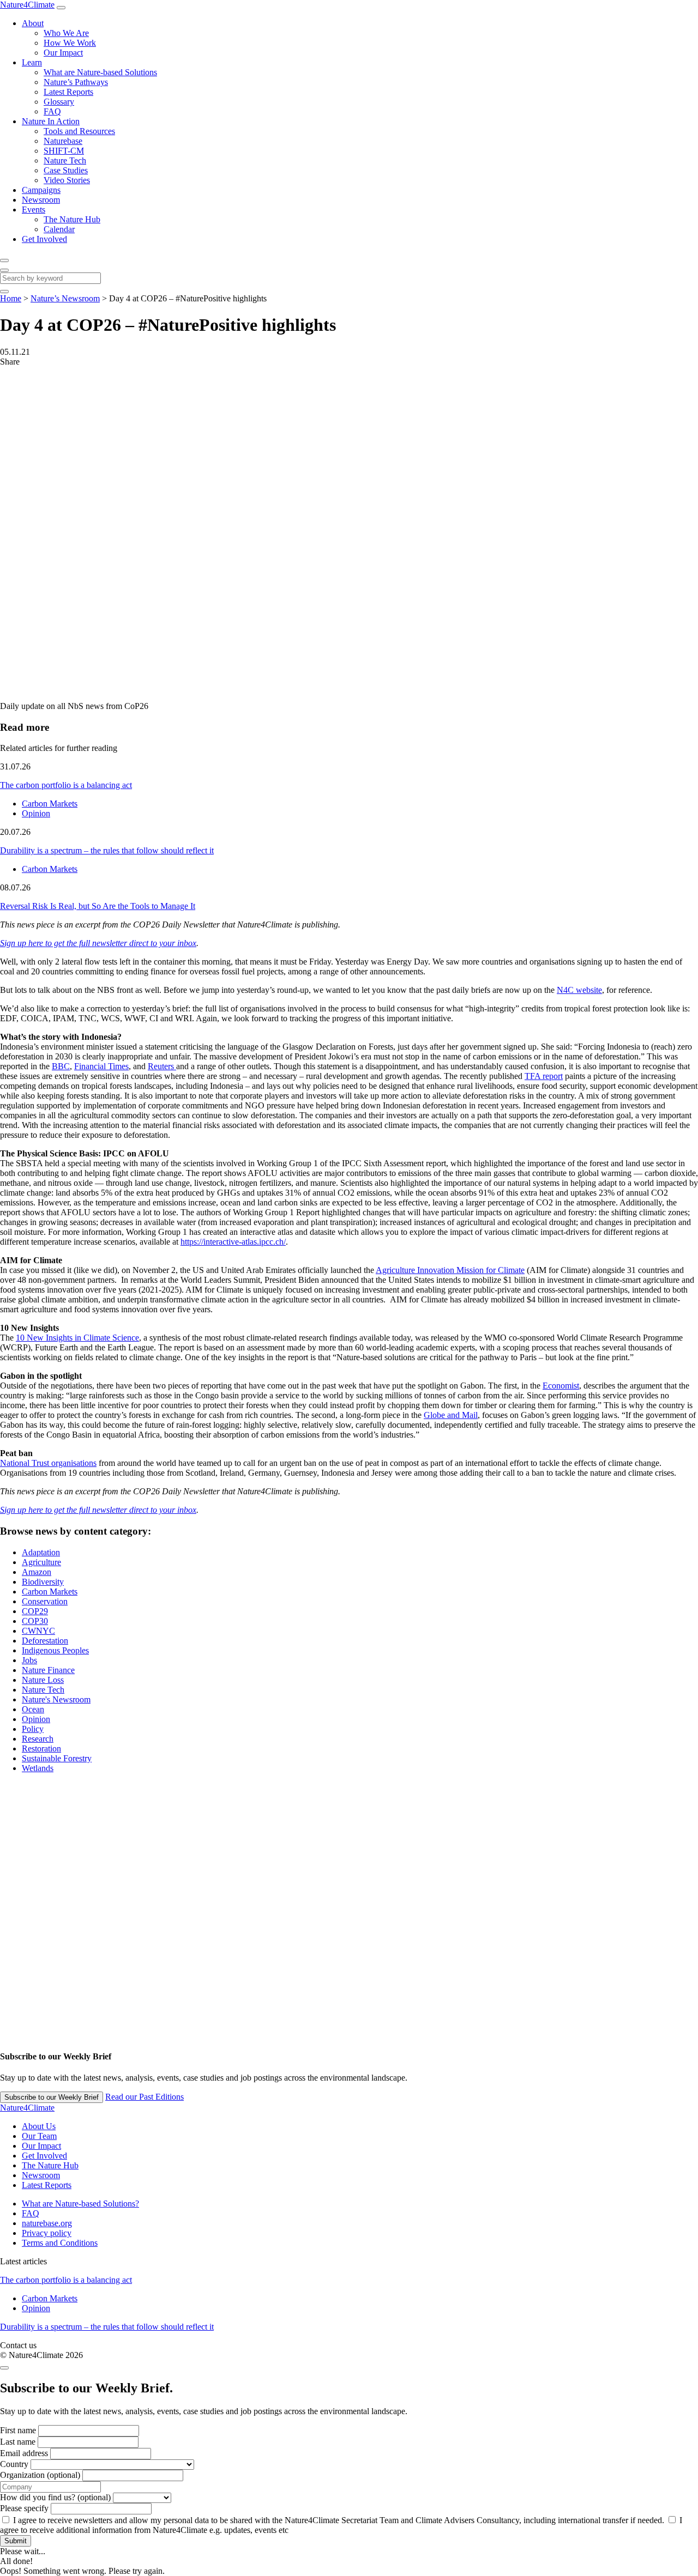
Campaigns (41, 190)
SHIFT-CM (64, 151)
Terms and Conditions (60, 2243)
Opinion (36, 813)
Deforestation (45, 1641)
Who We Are (66, 33)
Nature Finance (48, 1670)
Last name (18, 2442)
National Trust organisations (48, 1463)
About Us (39, 2126)
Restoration (41, 1748)
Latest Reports (68, 92)
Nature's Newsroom (56, 1699)
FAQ (52, 111)
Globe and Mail (451, 1415)
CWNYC (38, 1631)
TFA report (544, 1076)
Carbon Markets (50, 804)
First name (18, 2430)
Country (14, 2464)
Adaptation (41, 1552)
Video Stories (67, 180)
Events (34, 210)
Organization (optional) (40, 2475)
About (33, 23)
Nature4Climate (27, 5)
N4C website (579, 990)
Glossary (59, 102)
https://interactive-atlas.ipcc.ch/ (233, 1242)
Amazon (37, 1572)
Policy (33, 1729)
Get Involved (44, 239)
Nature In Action (51, 121)
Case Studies (66, 170)
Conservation (45, 1601)
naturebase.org (47, 2223)
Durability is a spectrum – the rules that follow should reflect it (107, 850)
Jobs (29, 1660)
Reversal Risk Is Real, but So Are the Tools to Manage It (98, 906)
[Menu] (61, 8)
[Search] (4, 260)
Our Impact (63, 53)
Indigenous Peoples (55, 1650)
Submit (16, 2541)
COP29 (35, 1611)
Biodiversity (43, 1582)
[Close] (4, 270)
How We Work (70, 43)
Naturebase (63, 141)
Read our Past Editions (145, 2097)
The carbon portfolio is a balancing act (66, 785)
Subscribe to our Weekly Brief (52, 2097)
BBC (61, 1066)
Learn (32, 62)
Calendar (59, 229)
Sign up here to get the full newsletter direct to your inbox (98, 943)
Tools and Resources (79, 131)
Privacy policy (47, 2233)
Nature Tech (65, 160)
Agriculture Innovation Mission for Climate (450, 1270)
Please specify (24, 2508)
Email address (24, 2453)
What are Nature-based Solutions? (80, 2204)
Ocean (33, 1709)
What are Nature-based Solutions (100, 72)
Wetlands (38, 1768)
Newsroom (41, 200)
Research (38, 1739)
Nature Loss (43, 1680)
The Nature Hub (72, 219)
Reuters (162, 1066)
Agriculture (41, 1562)
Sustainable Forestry (57, 1758)
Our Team (39, 2136)
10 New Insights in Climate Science (77, 1338)
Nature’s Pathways (76, 82)
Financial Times (101, 1066)
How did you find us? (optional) (55, 2497)
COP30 (35, 1621)
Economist (561, 1386)
